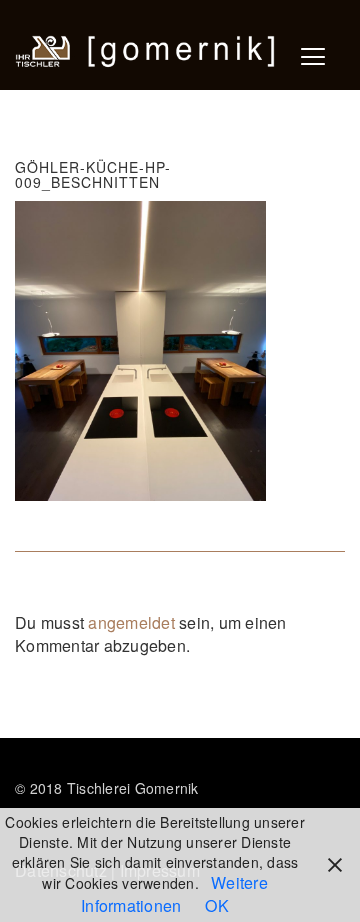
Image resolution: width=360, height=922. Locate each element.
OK (217, 905)
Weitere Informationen (174, 894)
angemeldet (131, 622)
